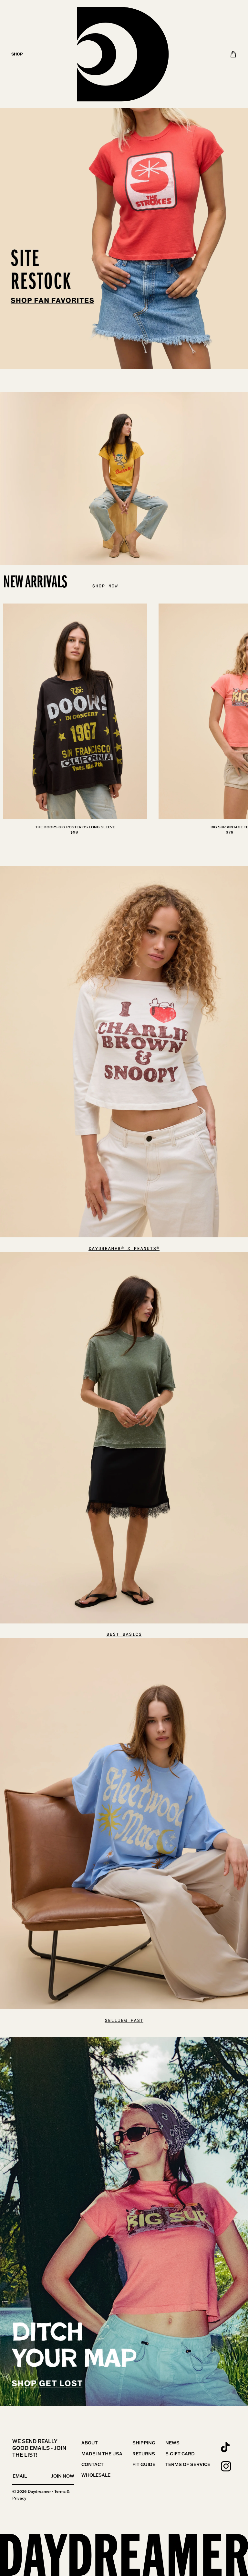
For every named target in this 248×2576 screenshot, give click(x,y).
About (90, 2443)
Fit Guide (144, 2464)
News (172, 2443)
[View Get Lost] (124, 2222)
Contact (93, 2464)
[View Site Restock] (124, 185)
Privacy (19, 2498)
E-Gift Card (180, 2454)
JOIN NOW (63, 2476)
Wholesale (96, 2475)
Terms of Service (188, 2464)
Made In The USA (102, 2454)
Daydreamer (39, 2491)
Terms (60, 2491)
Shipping (144, 2443)
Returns (144, 2454)
